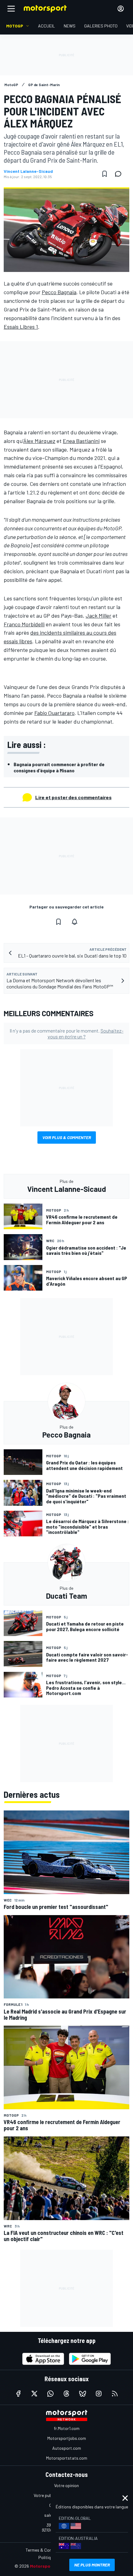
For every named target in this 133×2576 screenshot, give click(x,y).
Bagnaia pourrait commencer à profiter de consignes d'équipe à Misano (59, 767)
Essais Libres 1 (21, 327)
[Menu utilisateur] (121, 9)
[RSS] (115, 2394)
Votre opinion (66, 2485)
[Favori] (105, 174)
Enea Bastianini (81, 441)
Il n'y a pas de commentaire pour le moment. (66, 1033)
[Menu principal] (11, 9)
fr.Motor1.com (67, 2428)
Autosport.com (67, 2448)
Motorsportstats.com (67, 2458)
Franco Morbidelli (24, 624)
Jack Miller (99, 616)
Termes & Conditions (45, 2550)
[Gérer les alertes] (75, 922)
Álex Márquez (39, 441)
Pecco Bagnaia (59, 292)
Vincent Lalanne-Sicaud (28, 171)
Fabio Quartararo (54, 713)
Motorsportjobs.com (67, 2438)
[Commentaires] (120, 174)
